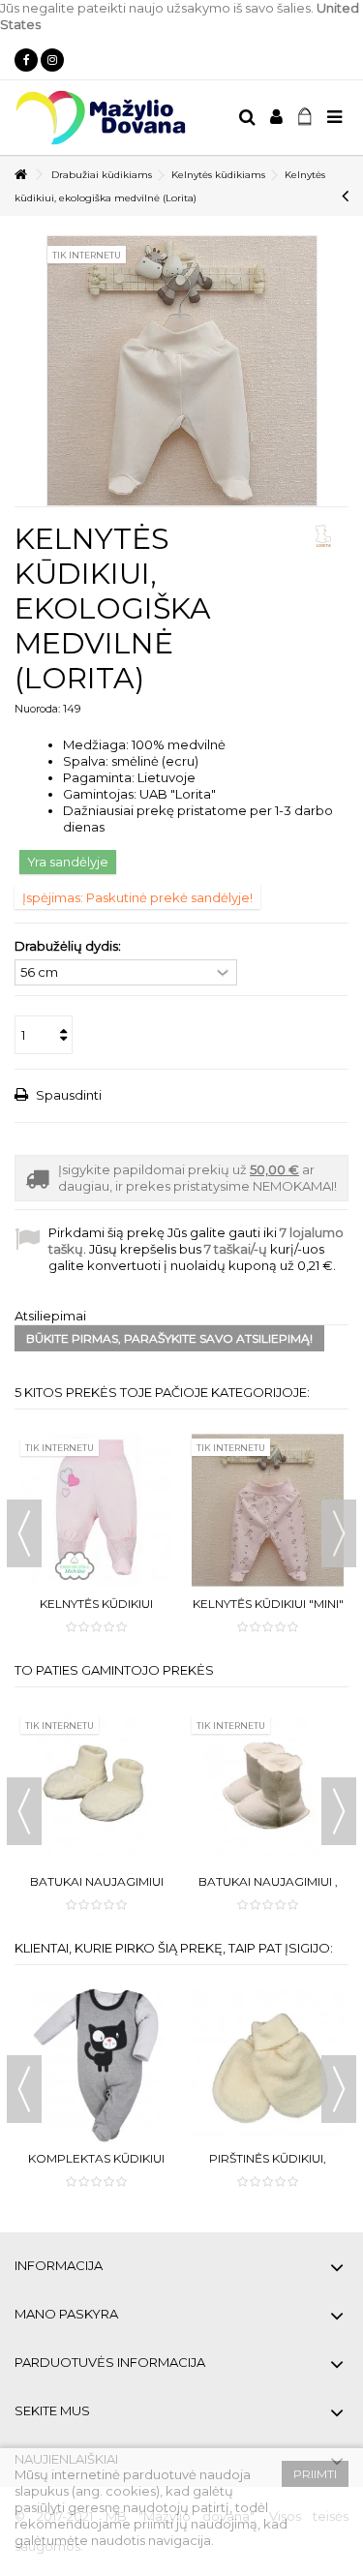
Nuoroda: (37, 709)
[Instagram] (52, 60)
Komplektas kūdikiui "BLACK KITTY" (96, 2166)
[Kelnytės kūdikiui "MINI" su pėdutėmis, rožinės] (268, 1510)
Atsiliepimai (50, 1316)
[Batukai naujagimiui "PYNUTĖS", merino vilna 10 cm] (96, 1788)
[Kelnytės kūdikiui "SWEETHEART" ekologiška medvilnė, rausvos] (96, 1510)
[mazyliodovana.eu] (119, 118)
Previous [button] (24, 1533)
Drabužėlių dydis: (69, 946)
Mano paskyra (66, 2314)
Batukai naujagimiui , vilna (268, 1889)
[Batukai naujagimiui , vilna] (268, 1788)
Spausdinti (67, 1095)
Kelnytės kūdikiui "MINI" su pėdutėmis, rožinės (268, 1611)
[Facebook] (26, 60)
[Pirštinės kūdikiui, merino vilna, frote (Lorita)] (268, 2066)
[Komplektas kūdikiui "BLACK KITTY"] (96, 2066)
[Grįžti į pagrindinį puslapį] (20, 175)
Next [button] (339, 1533)
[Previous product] (345, 196)
